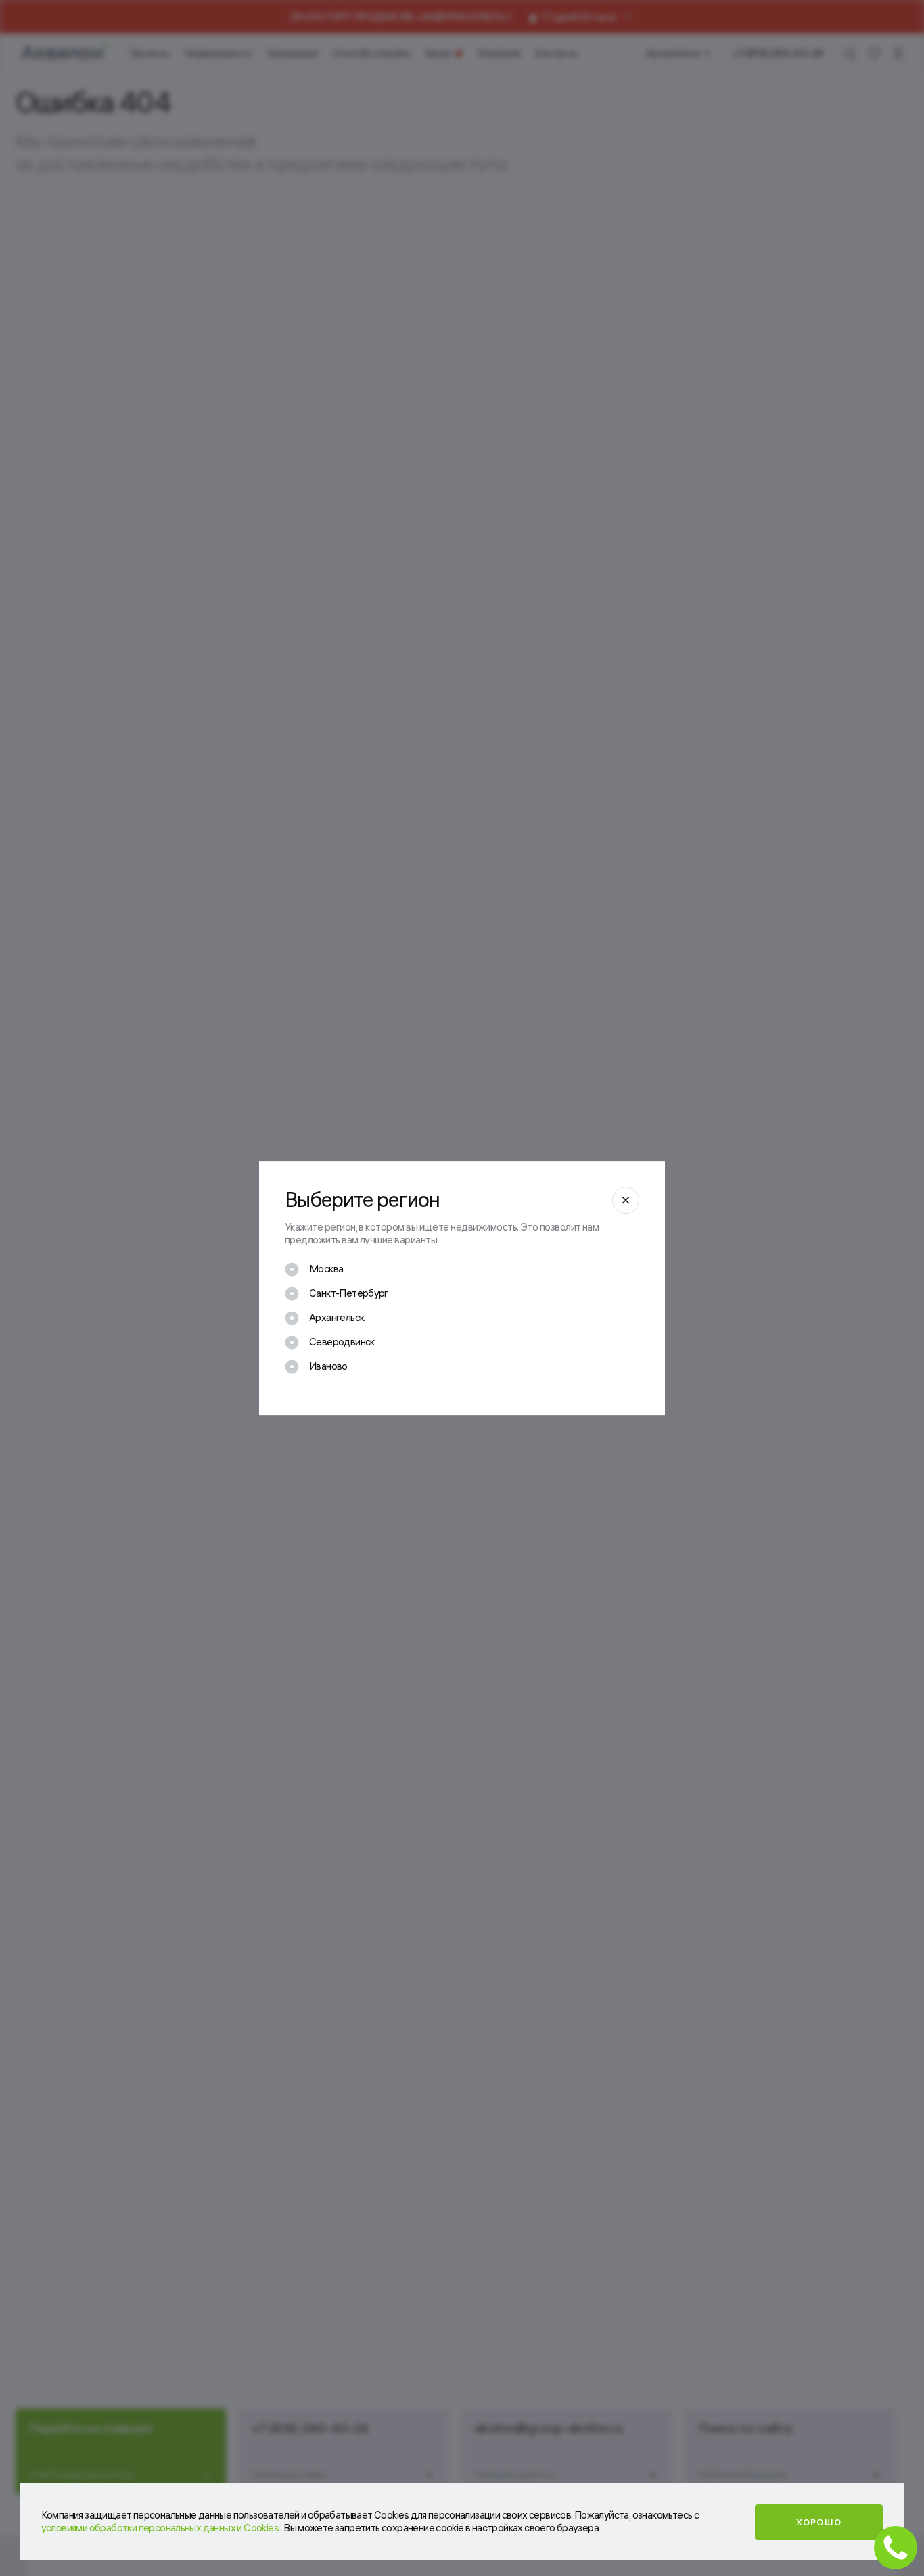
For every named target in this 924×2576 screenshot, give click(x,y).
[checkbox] (314, 1269)
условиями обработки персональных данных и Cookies (161, 2528)
